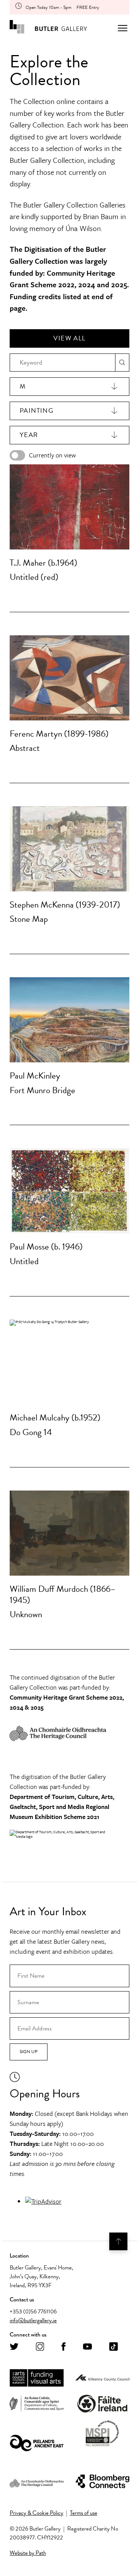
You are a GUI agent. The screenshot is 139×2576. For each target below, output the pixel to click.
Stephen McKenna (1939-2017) (65, 904)
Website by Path (28, 2553)
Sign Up (29, 2052)
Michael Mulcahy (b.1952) (55, 1417)
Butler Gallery (48, 28)
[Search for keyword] (122, 363)
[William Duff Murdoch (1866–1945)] (69, 1533)
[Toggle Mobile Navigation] (123, 28)
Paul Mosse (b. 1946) (46, 1246)
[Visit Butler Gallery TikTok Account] (114, 2347)
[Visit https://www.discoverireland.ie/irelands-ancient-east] (37, 2444)
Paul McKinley (35, 1075)
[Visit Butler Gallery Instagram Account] (40, 2347)
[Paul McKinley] (69, 1020)
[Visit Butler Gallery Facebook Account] (64, 2347)
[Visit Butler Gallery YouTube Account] (87, 2347)
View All (69, 338)
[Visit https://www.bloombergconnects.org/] (102, 2482)
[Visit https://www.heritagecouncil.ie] (37, 2482)
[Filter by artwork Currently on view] (17, 455)
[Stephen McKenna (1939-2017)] (69, 849)
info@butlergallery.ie (33, 2320)
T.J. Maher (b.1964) (43, 563)
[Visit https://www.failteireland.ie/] (102, 2404)
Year (29, 435)
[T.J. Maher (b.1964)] (69, 507)
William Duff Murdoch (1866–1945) (63, 1594)
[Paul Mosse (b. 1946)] (69, 1191)
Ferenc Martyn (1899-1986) (59, 734)
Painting (36, 411)
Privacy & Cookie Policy (36, 2513)
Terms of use (84, 2513)
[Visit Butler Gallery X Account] (14, 2347)
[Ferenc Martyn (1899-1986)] (69, 678)
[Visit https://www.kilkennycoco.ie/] (102, 2378)
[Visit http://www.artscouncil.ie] (37, 2378)
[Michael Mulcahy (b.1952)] (69, 1362)
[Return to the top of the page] (118, 2241)
